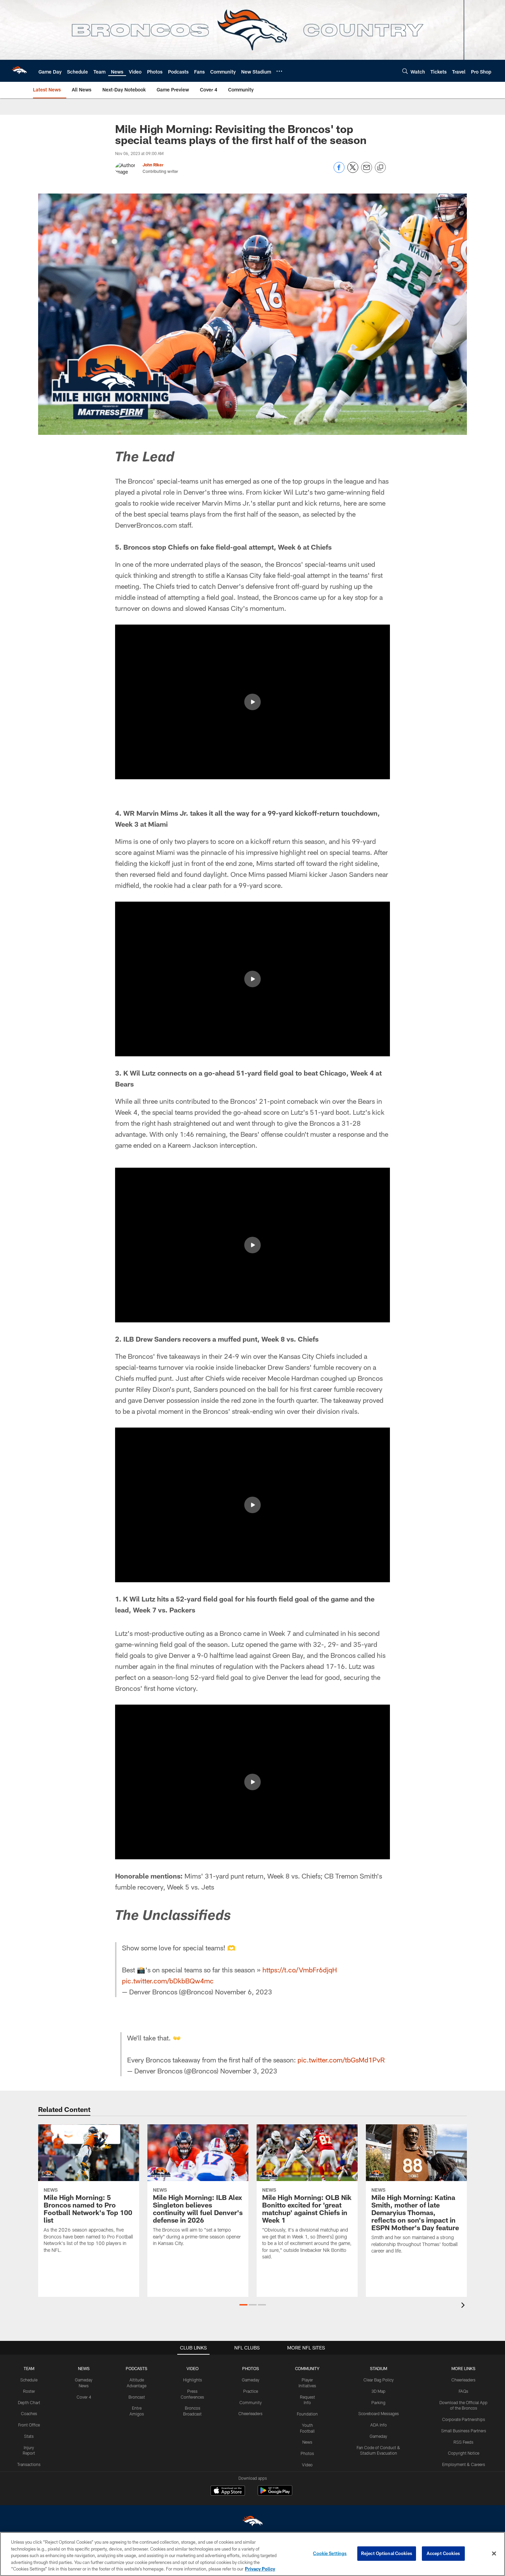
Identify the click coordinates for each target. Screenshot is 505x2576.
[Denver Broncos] (252, 2523)
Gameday (251, 2380)
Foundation (307, 2414)
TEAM (29, 2368)
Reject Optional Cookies (387, 2553)
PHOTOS (251, 2368)
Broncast (137, 2397)
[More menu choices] (279, 71)
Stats (29, 2436)
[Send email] (367, 171)
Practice (251, 2391)
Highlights (193, 2380)
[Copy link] (380, 168)
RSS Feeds (463, 2442)
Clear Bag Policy (379, 2380)
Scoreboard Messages (379, 2413)
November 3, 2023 (249, 2071)
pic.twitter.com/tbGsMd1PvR (341, 2060)
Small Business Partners (464, 2431)
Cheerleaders (250, 2413)
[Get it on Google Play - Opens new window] (275, 2494)
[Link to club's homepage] (19, 71)
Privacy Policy (260, 2569)
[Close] (494, 2554)
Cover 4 (84, 2397)
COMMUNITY (307, 2368)
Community (251, 2402)
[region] (252, 2554)
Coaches (29, 2413)
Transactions (29, 2464)
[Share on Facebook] (339, 171)
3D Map (378, 2391)
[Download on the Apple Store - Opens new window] (228, 2491)
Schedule (29, 2380)
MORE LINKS (463, 2368)
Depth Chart (29, 2402)
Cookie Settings (330, 2553)
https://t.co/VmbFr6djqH (300, 1970)
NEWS (84, 2368)
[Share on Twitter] (353, 171)
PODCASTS (137, 2368)
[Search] (405, 71)
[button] (252, 702)
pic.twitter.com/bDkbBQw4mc (168, 1981)
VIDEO (193, 2368)
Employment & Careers (464, 2464)
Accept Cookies (443, 2553)
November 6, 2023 (244, 1992)
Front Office (29, 2425)
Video (307, 2465)
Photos (307, 2453)
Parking (378, 2402)
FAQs (463, 2391)
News (307, 2442)
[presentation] (464, 2306)
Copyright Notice (464, 2453)
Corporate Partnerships (464, 2419)
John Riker (153, 165)
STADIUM (379, 2368)
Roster (29, 2391)
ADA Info (379, 2425)
